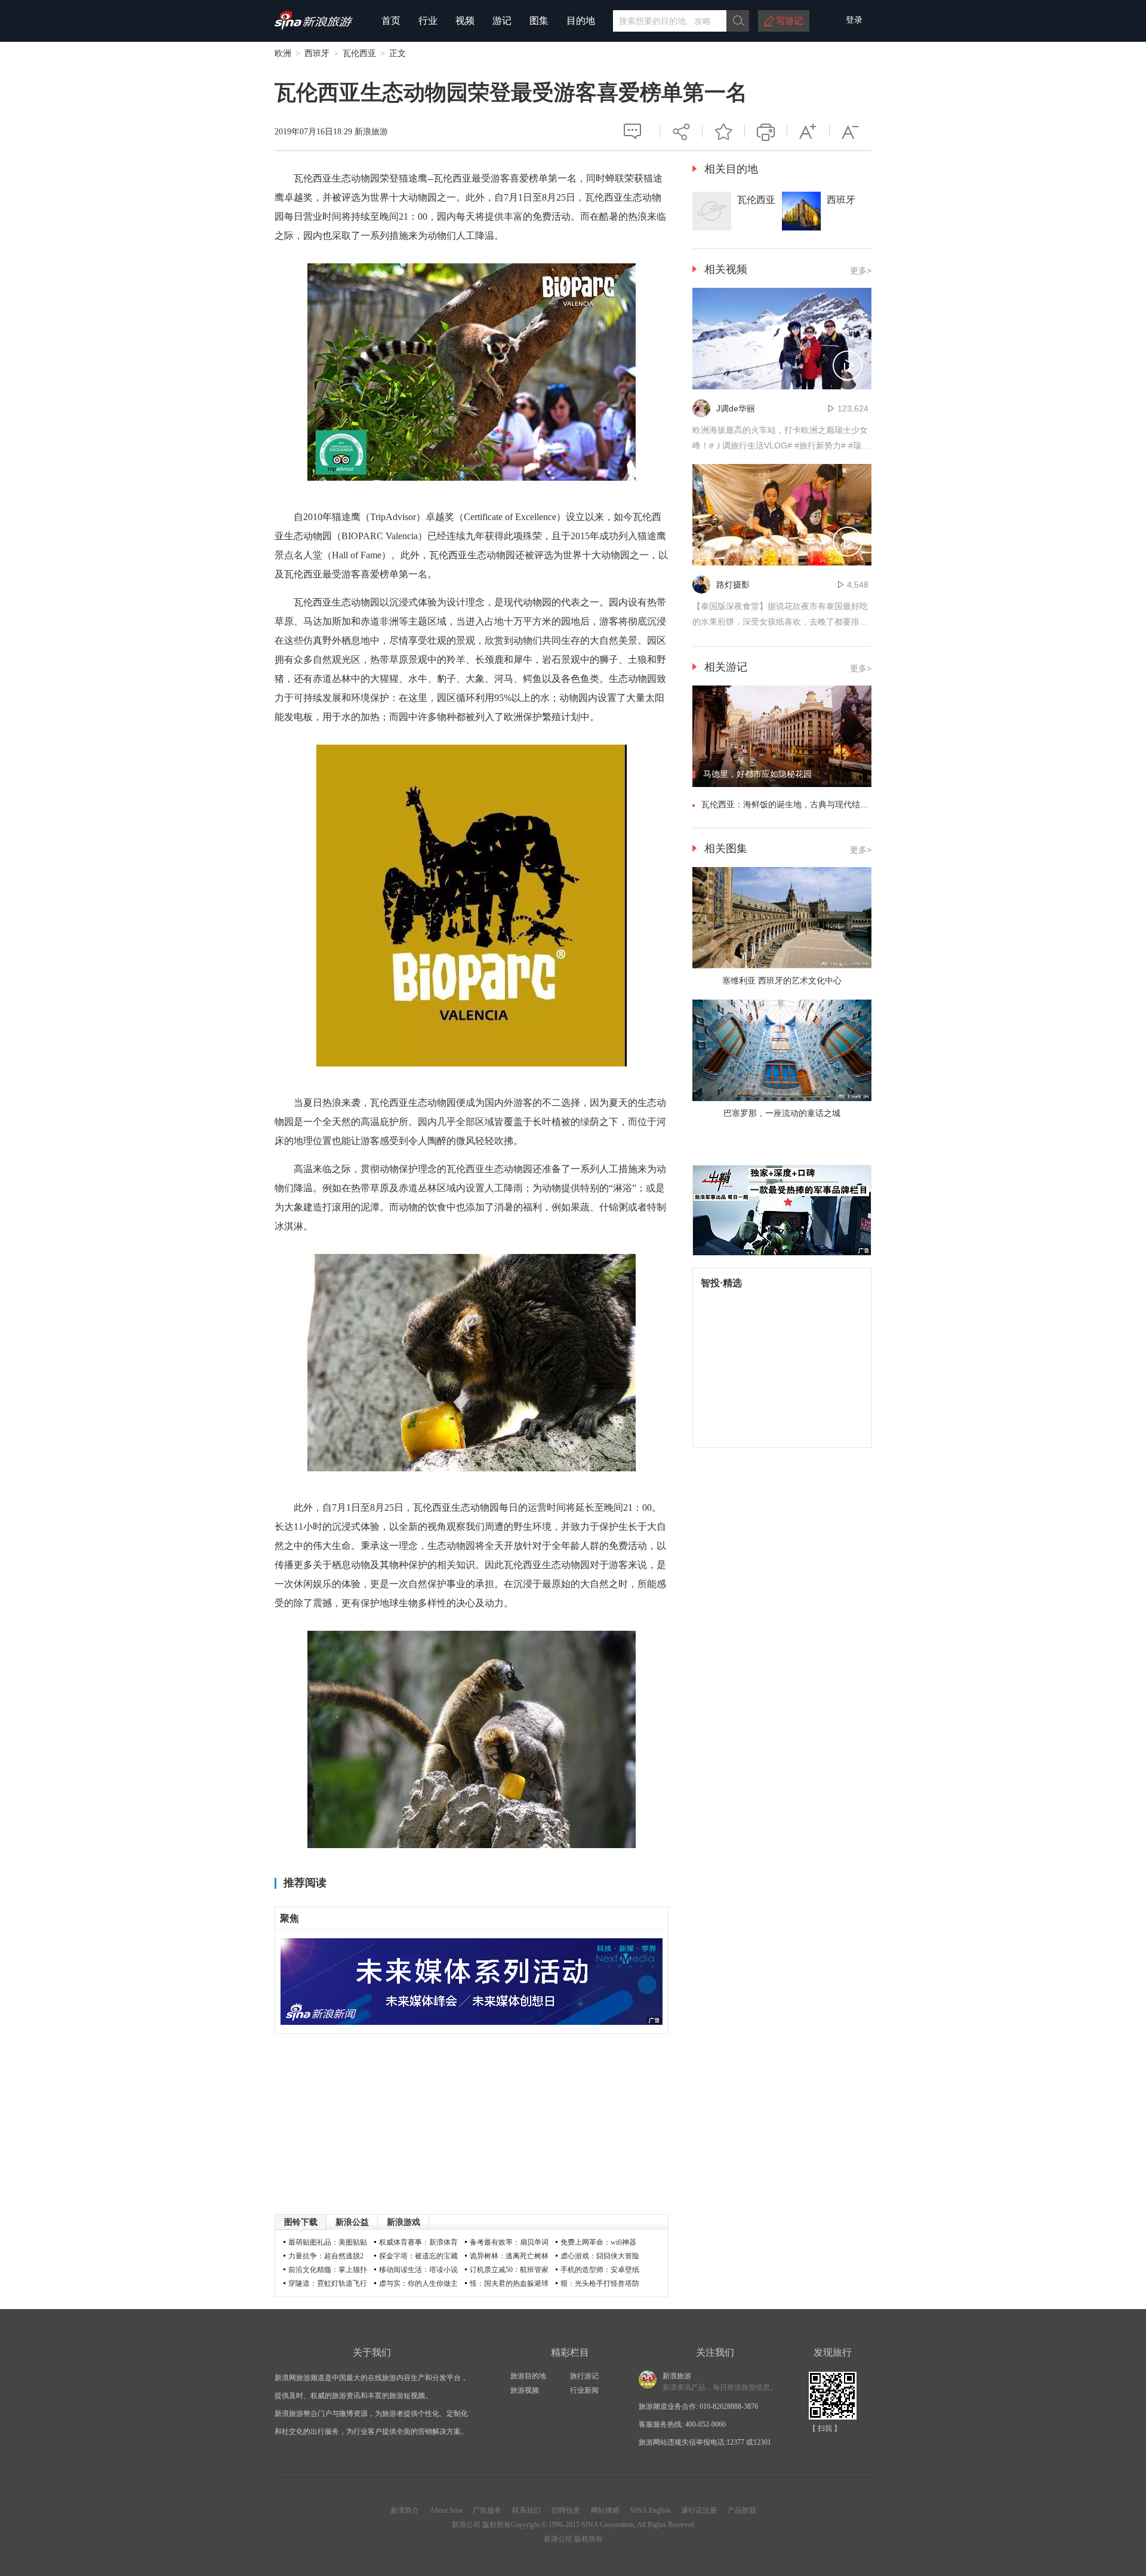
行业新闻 (584, 2390)
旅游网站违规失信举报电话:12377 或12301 (705, 2442)
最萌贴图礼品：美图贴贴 (328, 2242)
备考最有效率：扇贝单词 (509, 2242)
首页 (391, 21)
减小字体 (851, 131)
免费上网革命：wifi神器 (598, 2242)
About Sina (446, 2510)
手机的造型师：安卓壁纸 (600, 2270)
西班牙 (317, 53)
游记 (502, 21)
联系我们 (526, 2510)
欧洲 (283, 53)
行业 (428, 21)
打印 (766, 131)
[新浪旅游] (314, 26)
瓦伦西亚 (359, 53)
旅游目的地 (528, 2376)
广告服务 (487, 2510)
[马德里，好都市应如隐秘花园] (782, 785)
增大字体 (808, 131)
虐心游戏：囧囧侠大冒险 (600, 2256)
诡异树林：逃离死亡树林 (509, 2256)
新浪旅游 (371, 132)
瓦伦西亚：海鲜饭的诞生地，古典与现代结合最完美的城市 (810, 804)
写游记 (789, 21)
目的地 (581, 21)
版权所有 (497, 2525)
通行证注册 (699, 2510)
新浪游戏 (403, 2222)
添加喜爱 (723, 131)
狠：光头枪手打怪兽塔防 (600, 2283)
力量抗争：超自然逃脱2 (326, 2256)
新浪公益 (352, 2222)
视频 (465, 21)
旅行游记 (584, 2376)
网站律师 (605, 2510)
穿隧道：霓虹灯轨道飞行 (328, 2283)
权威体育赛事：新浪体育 (418, 2242)
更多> (861, 270)
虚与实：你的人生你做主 (418, 2283)
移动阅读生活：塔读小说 (418, 2270)
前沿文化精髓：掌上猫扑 (328, 2270)
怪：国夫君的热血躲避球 (509, 2283)
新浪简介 (405, 2510)
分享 (681, 126)
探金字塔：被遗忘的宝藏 (418, 2256)
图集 (539, 21)
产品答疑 (742, 2510)
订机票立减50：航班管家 (509, 2270)
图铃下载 (301, 2222)
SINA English (650, 2510)
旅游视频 (525, 2390)
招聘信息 (566, 2510)
